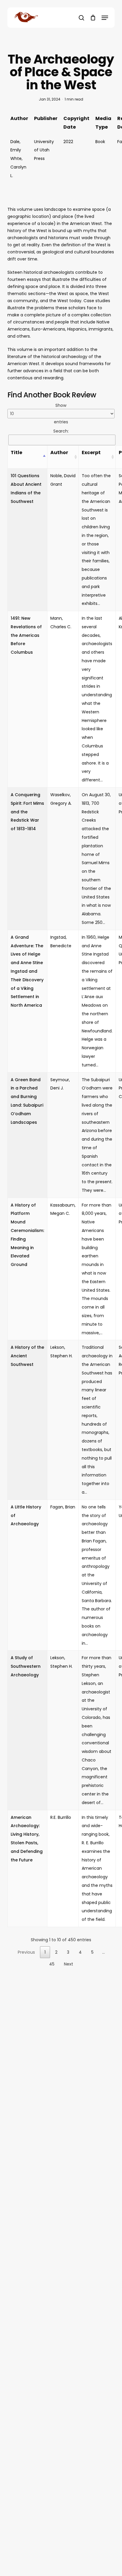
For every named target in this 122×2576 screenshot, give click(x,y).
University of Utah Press (44, 150)
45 (52, 1964)
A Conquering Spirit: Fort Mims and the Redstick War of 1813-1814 (27, 812)
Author (59, 452)
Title (16, 452)
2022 (68, 142)
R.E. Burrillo (61, 1817)
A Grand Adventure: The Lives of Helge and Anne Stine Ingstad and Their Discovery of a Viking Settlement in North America (27, 971)
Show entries (61, 414)
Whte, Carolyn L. (18, 167)
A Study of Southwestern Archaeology (26, 1666)
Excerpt (91, 452)
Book (100, 142)
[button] (105, 18)
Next (69, 1964)
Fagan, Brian (63, 1507)
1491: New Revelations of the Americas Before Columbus (26, 635)
